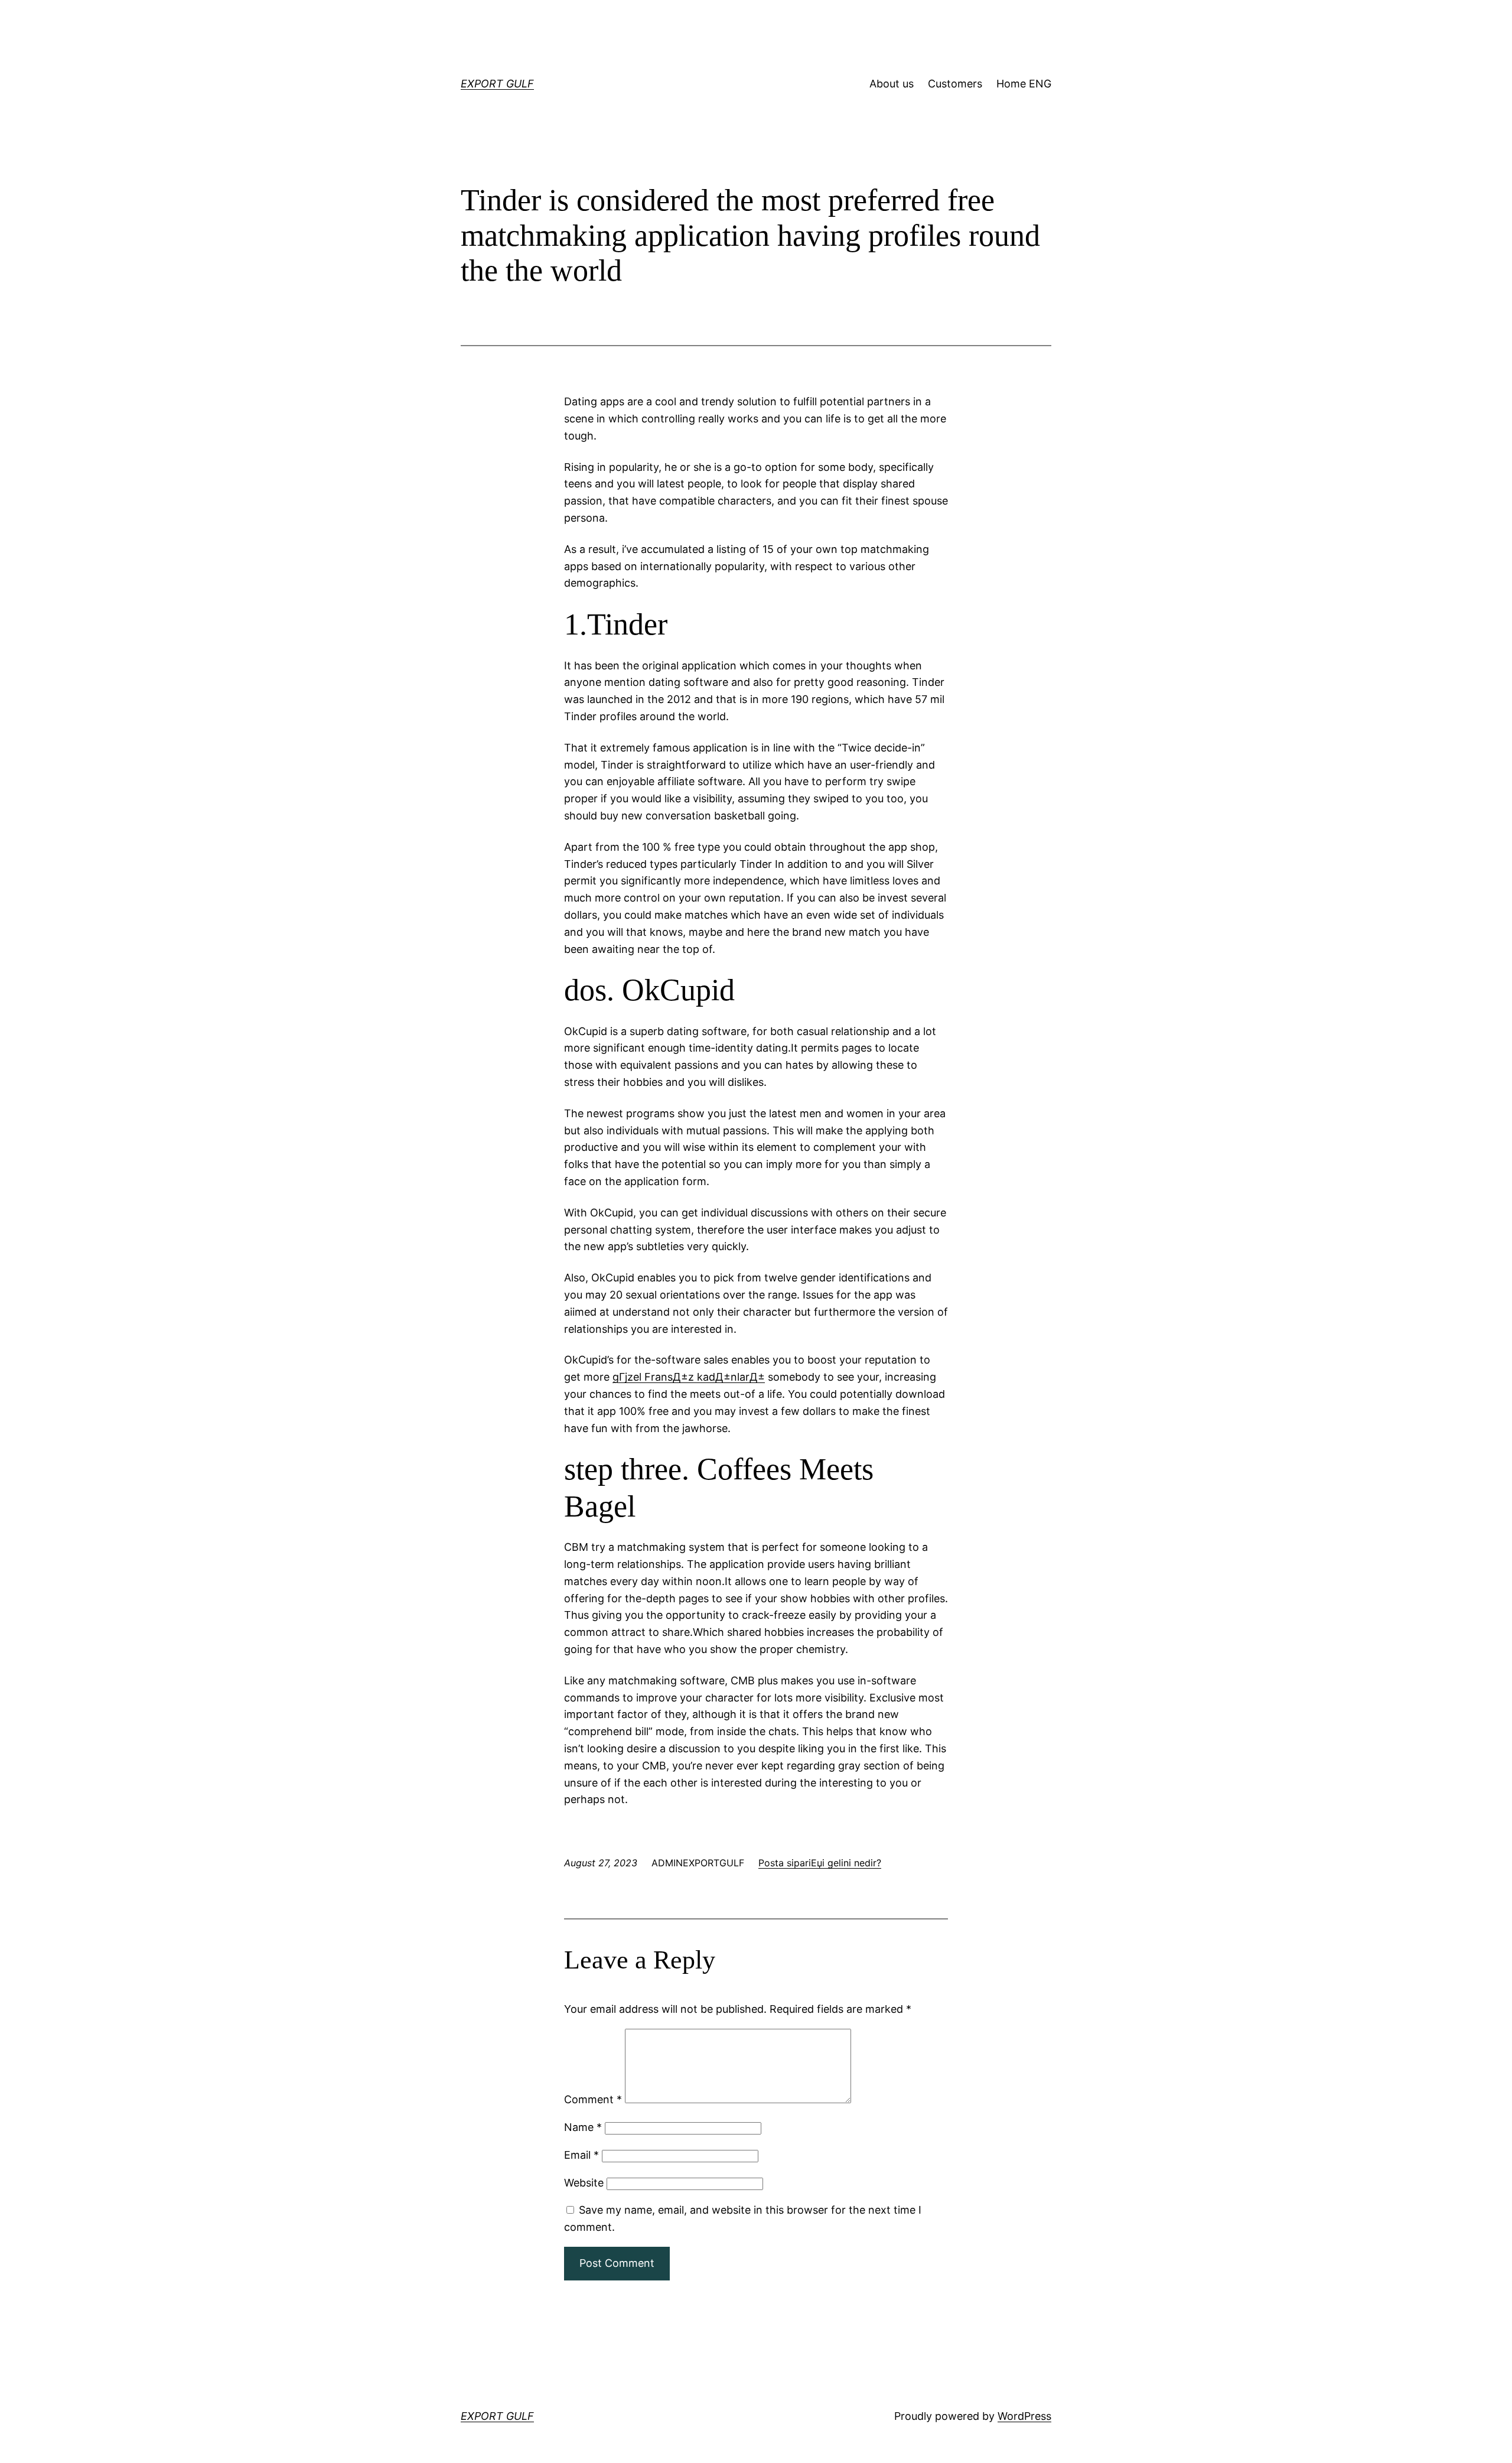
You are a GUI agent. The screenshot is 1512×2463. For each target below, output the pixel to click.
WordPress (1024, 2416)
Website (584, 2183)
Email (581, 2155)
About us (892, 84)
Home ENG (1024, 84)
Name (583, 2127)
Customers (955, 84)
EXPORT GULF (497, 84)
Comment (593, 2099)
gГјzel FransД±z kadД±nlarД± (689, 1377)
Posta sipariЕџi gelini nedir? (820, 1863)
